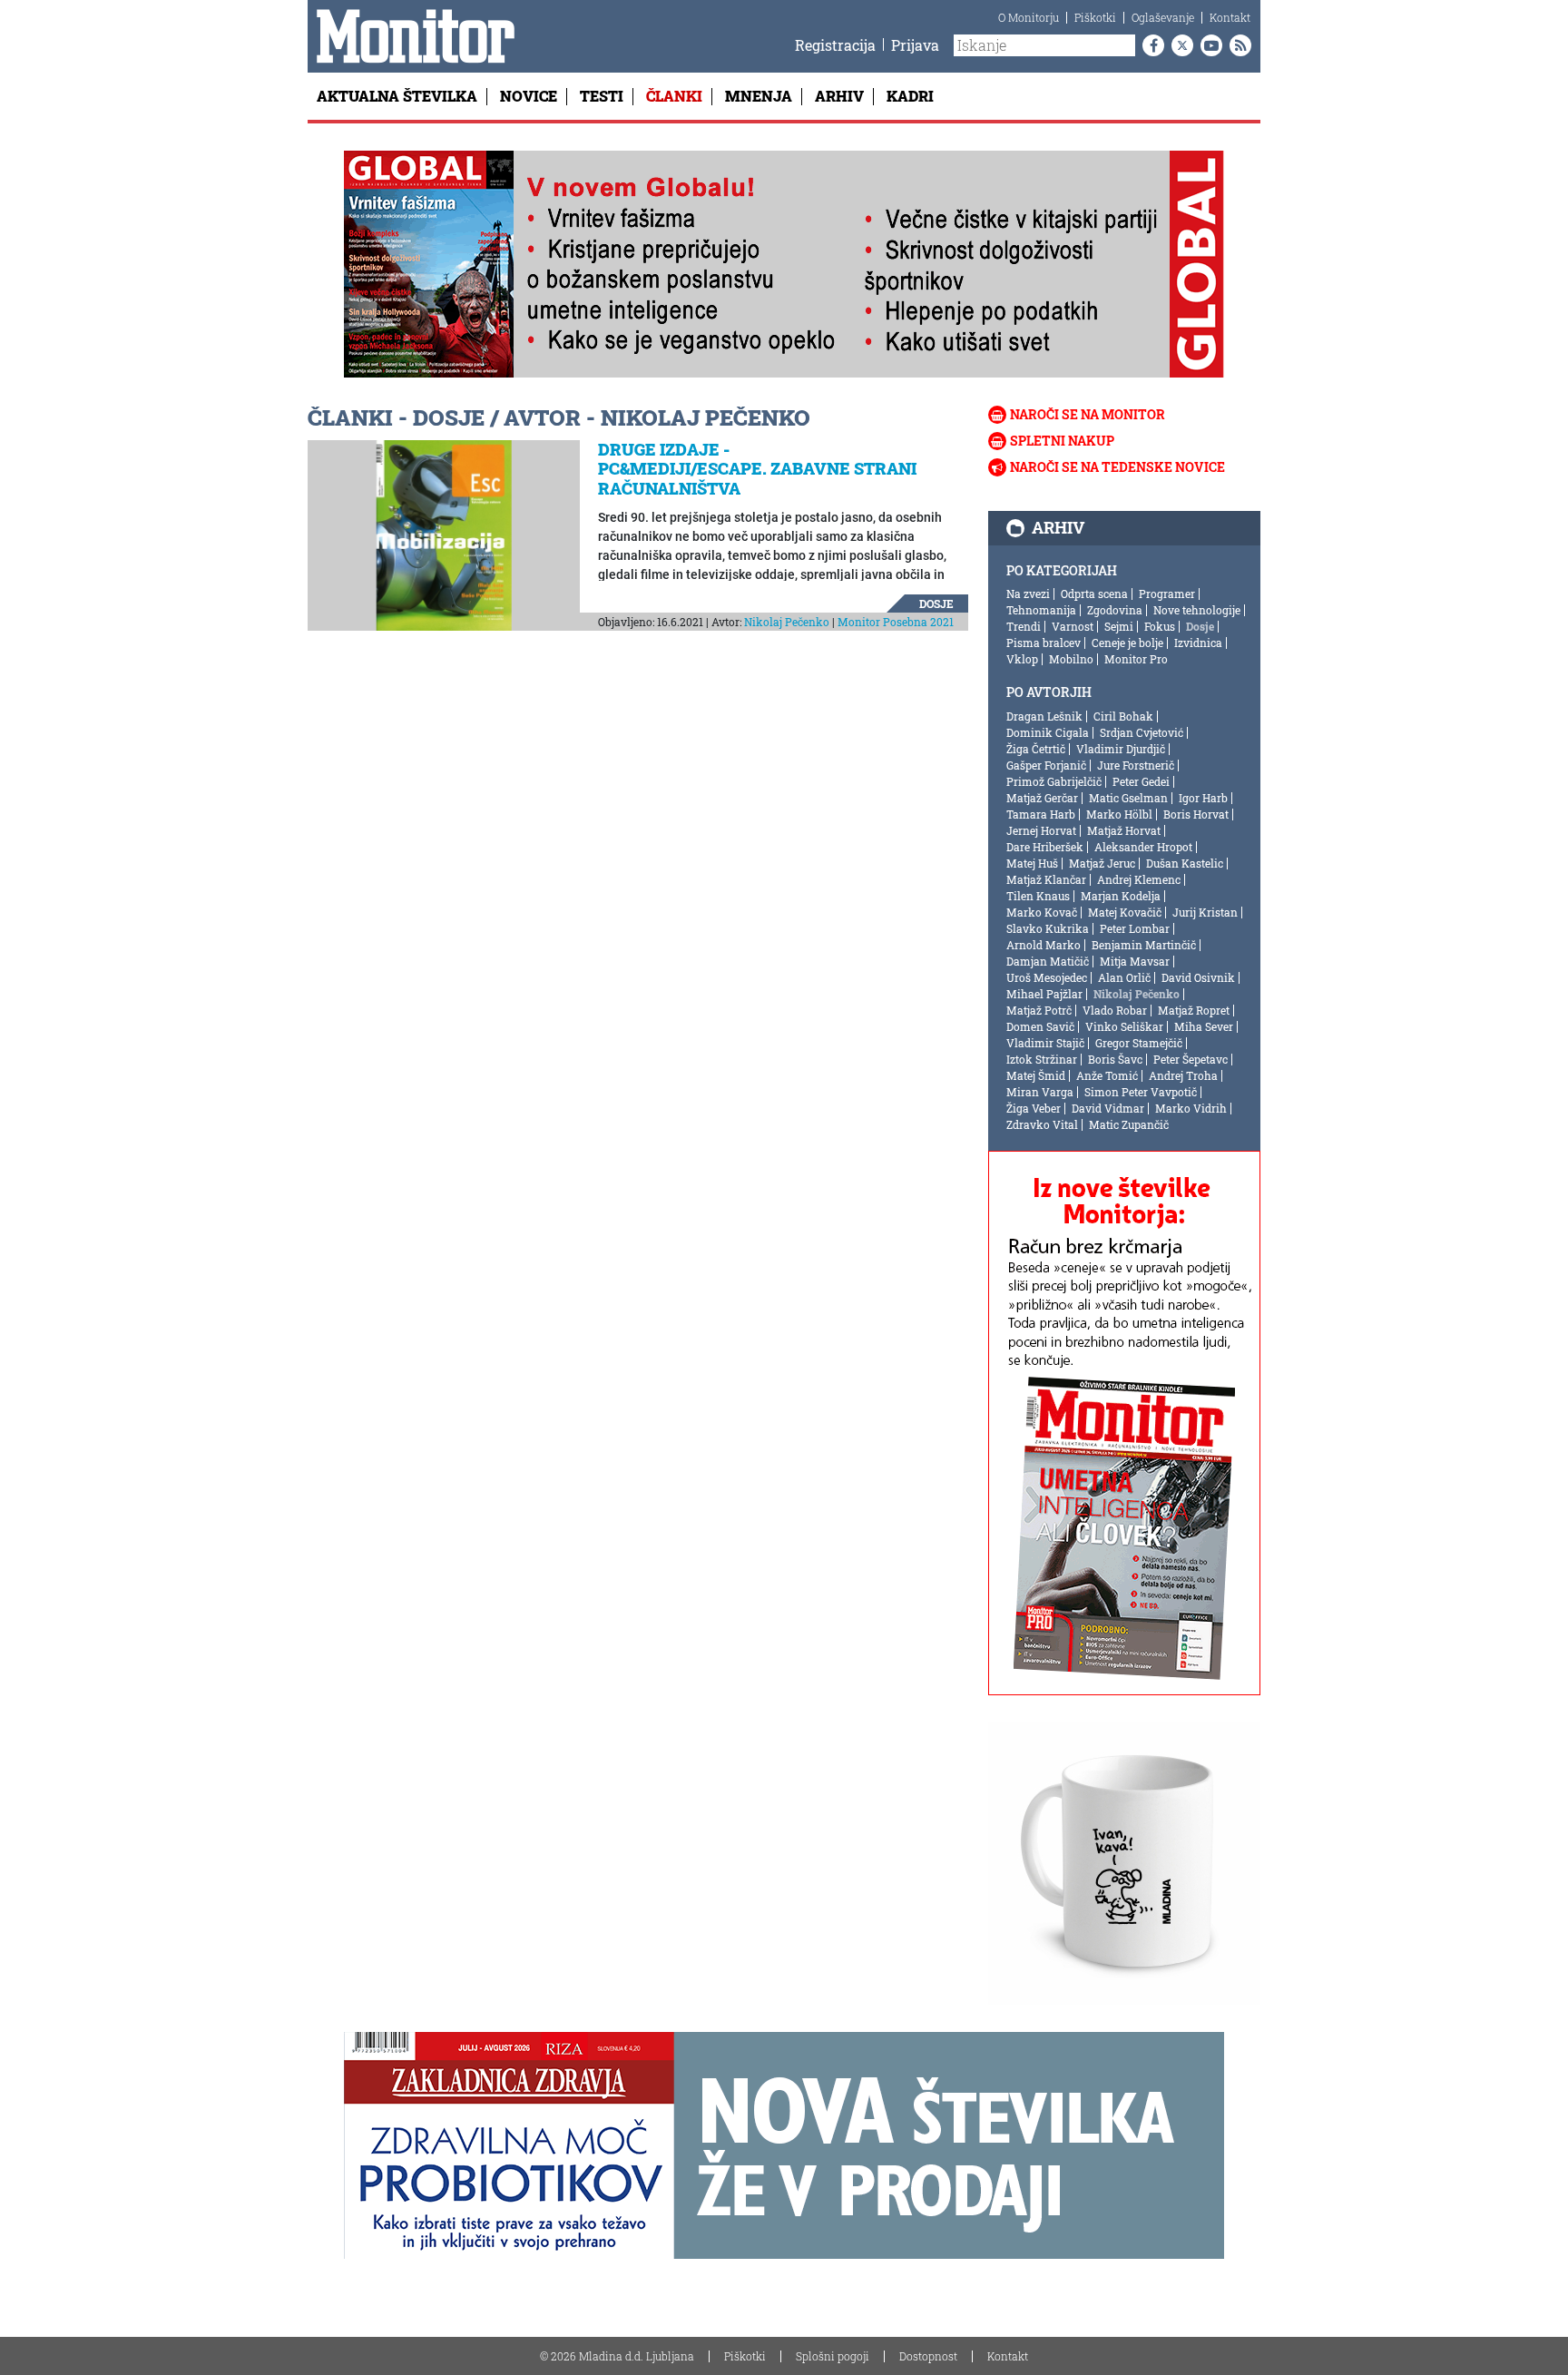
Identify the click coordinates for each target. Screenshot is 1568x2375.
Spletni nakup (1062, 441)
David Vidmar (1108, 1108)
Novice (529, 96)
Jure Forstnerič (1136, 765)
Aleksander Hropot (1143, 847)
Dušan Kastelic (1185, 863)
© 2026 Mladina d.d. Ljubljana (617, 2356)
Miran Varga (1040, 1092)
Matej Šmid (1036, 1075)
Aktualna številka (397, 96)
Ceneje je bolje (1127, 643)
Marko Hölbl (1119, 814)
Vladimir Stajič (1045, 1043)
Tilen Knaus (1038, 896)
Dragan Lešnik (1044, 716)
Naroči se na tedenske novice (1117, 467)
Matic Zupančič (1129, 1124)
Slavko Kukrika (1048, 928)
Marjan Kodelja (1121, 896)
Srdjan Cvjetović (1142, 732)
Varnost (1073, 626)
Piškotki (1095, 17)
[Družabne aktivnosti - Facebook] (1150, 45)
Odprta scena (1094, 594)
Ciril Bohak (1123, 716)
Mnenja (759, 96)
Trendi (1024, 626)
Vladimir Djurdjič (1121, 749)
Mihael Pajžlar (1044, 994)
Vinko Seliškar (1124, 1026)
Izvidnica (1198, 643)
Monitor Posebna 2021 (896, 622)
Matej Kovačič (1125, 912)
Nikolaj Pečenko (787, 622)
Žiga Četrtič (1036, 749)
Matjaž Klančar (1046, 879)
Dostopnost (928, 2356)
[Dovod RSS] (1237, 45)
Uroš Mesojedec (1047, 977)
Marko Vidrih (1191, 1108)
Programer (1167, 594)
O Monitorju (1029, 17)
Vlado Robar (1115, 1010)
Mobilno (1071, 659)
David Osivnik (1198, 977)
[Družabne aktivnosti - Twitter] (1179, 45)
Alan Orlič (1124, 977)
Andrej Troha (1183, 1075)
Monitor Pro (1136, 659)
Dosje (936, 604)
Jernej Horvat (1041, 830)
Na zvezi (1028, 594)
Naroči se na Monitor (1088, 414)
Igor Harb (1203, 798)
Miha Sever (1204, 1026)
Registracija (835, 45)
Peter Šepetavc (1191, 1059)
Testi (602, 96)
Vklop (1022, 659)
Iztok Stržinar (1042, 1059)
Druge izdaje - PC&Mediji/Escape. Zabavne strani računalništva (757, 469)
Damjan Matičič (1048, 961)
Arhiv (839, 96)
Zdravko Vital (1042, 1124)
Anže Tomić (1107, 1075)
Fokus (1160, 626)
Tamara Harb (1041, 814)
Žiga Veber (1034, 1108)
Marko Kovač (1042, 912)
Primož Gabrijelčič (1054, 781)
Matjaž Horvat (1124, 830)
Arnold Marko (1044, 945)
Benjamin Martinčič (1144, 945)
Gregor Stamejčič (1139, 1043)
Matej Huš (1032, 863)
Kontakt (1230, 17)
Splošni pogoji (833, 2356)
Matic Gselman (1128, 798)
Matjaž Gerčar (1042, 798)
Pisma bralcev (1044, 643)
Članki (674, 96)
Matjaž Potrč (1039, 1010)
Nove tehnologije (1197, 610)
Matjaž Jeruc (1102, 863)
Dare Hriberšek (1045, 847)
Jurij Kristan (1205, 912)
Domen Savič (1040, 1026)
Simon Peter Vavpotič (1141, 1092)
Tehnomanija (1041, 610)
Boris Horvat (1196, 814)
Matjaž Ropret (1194, 1010)
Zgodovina (1115, 610)
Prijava (915, 45)
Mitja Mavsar (1135, 961)
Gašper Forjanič (1046, 765)
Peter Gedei (1141, 781)
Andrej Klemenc (1139, 879)
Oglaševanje (1163, 17)
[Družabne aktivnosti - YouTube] (1208, 45)
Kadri (910, 96)
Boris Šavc (1115, 1059)
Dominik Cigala (1048, 732)
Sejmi (1119, 626)
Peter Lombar (1135, 928)
